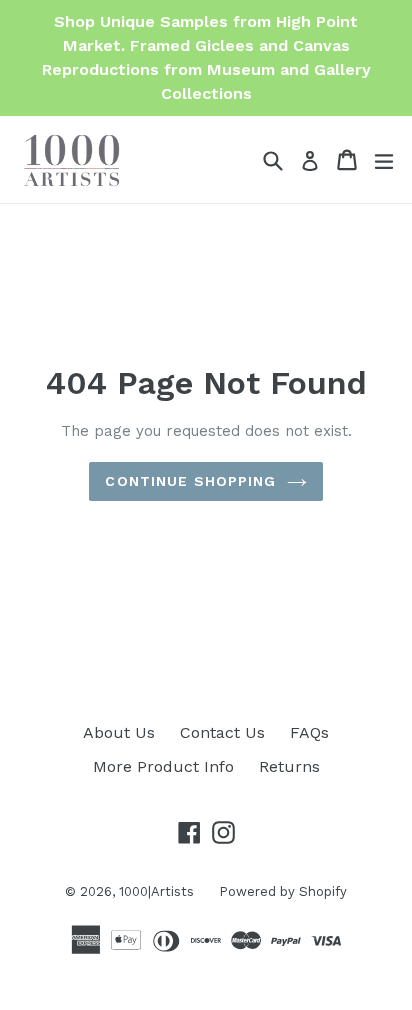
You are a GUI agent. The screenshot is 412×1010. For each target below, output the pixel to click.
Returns (289, 766)
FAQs (309, 732)
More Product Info (163, 766)
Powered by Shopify (283, 891)
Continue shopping (190, 481)
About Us (119, 732)
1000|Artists (156, 891)
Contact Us (222, 732)
